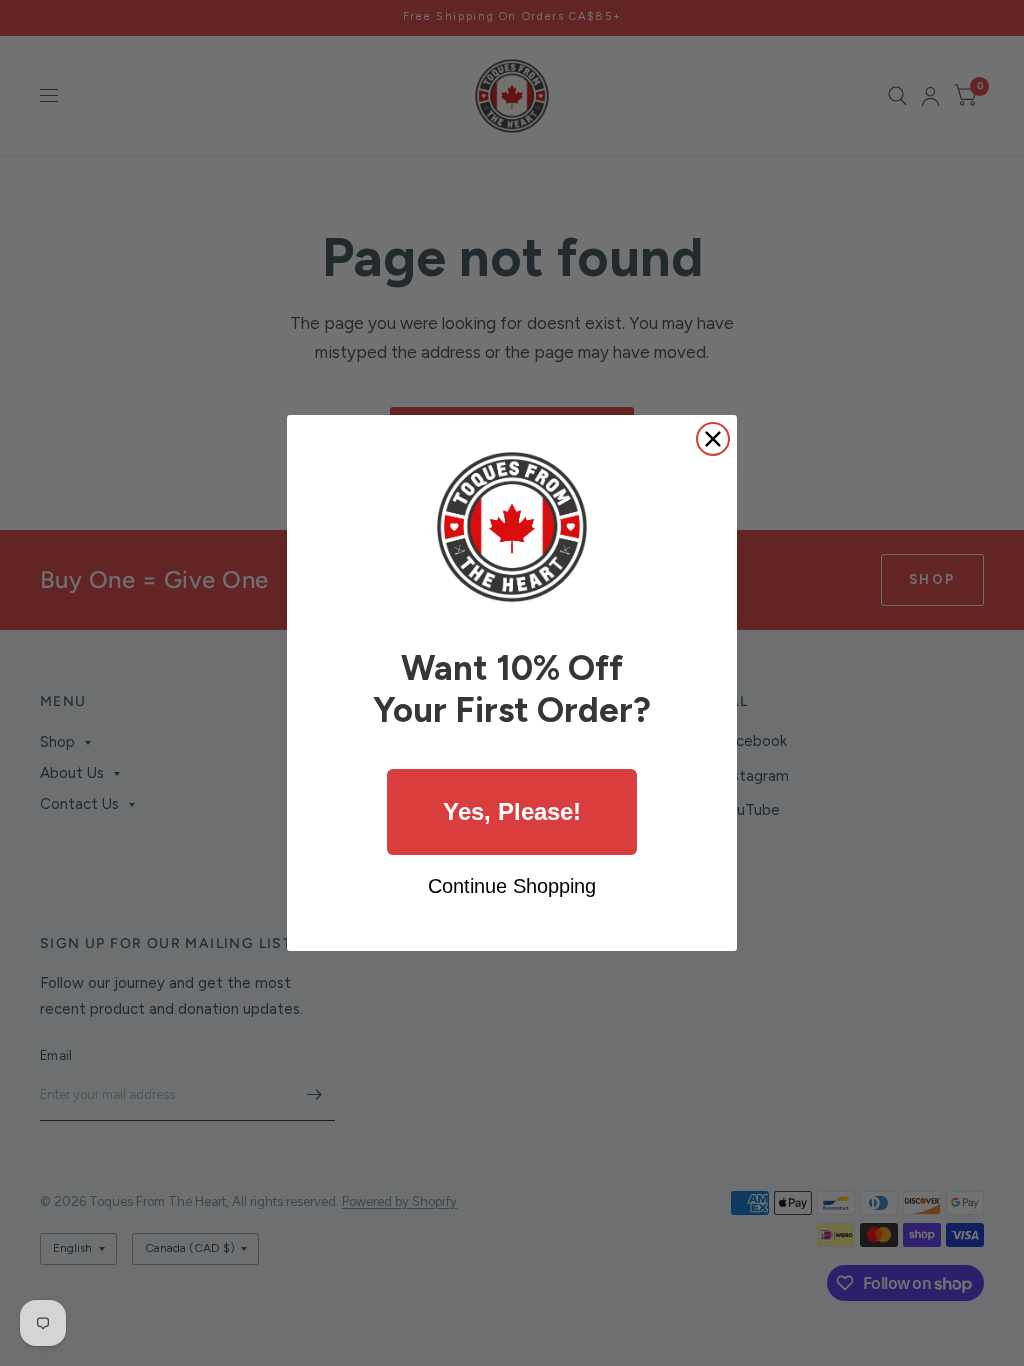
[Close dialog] (713, 439)
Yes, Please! (512, 811)
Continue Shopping (512, 886)
